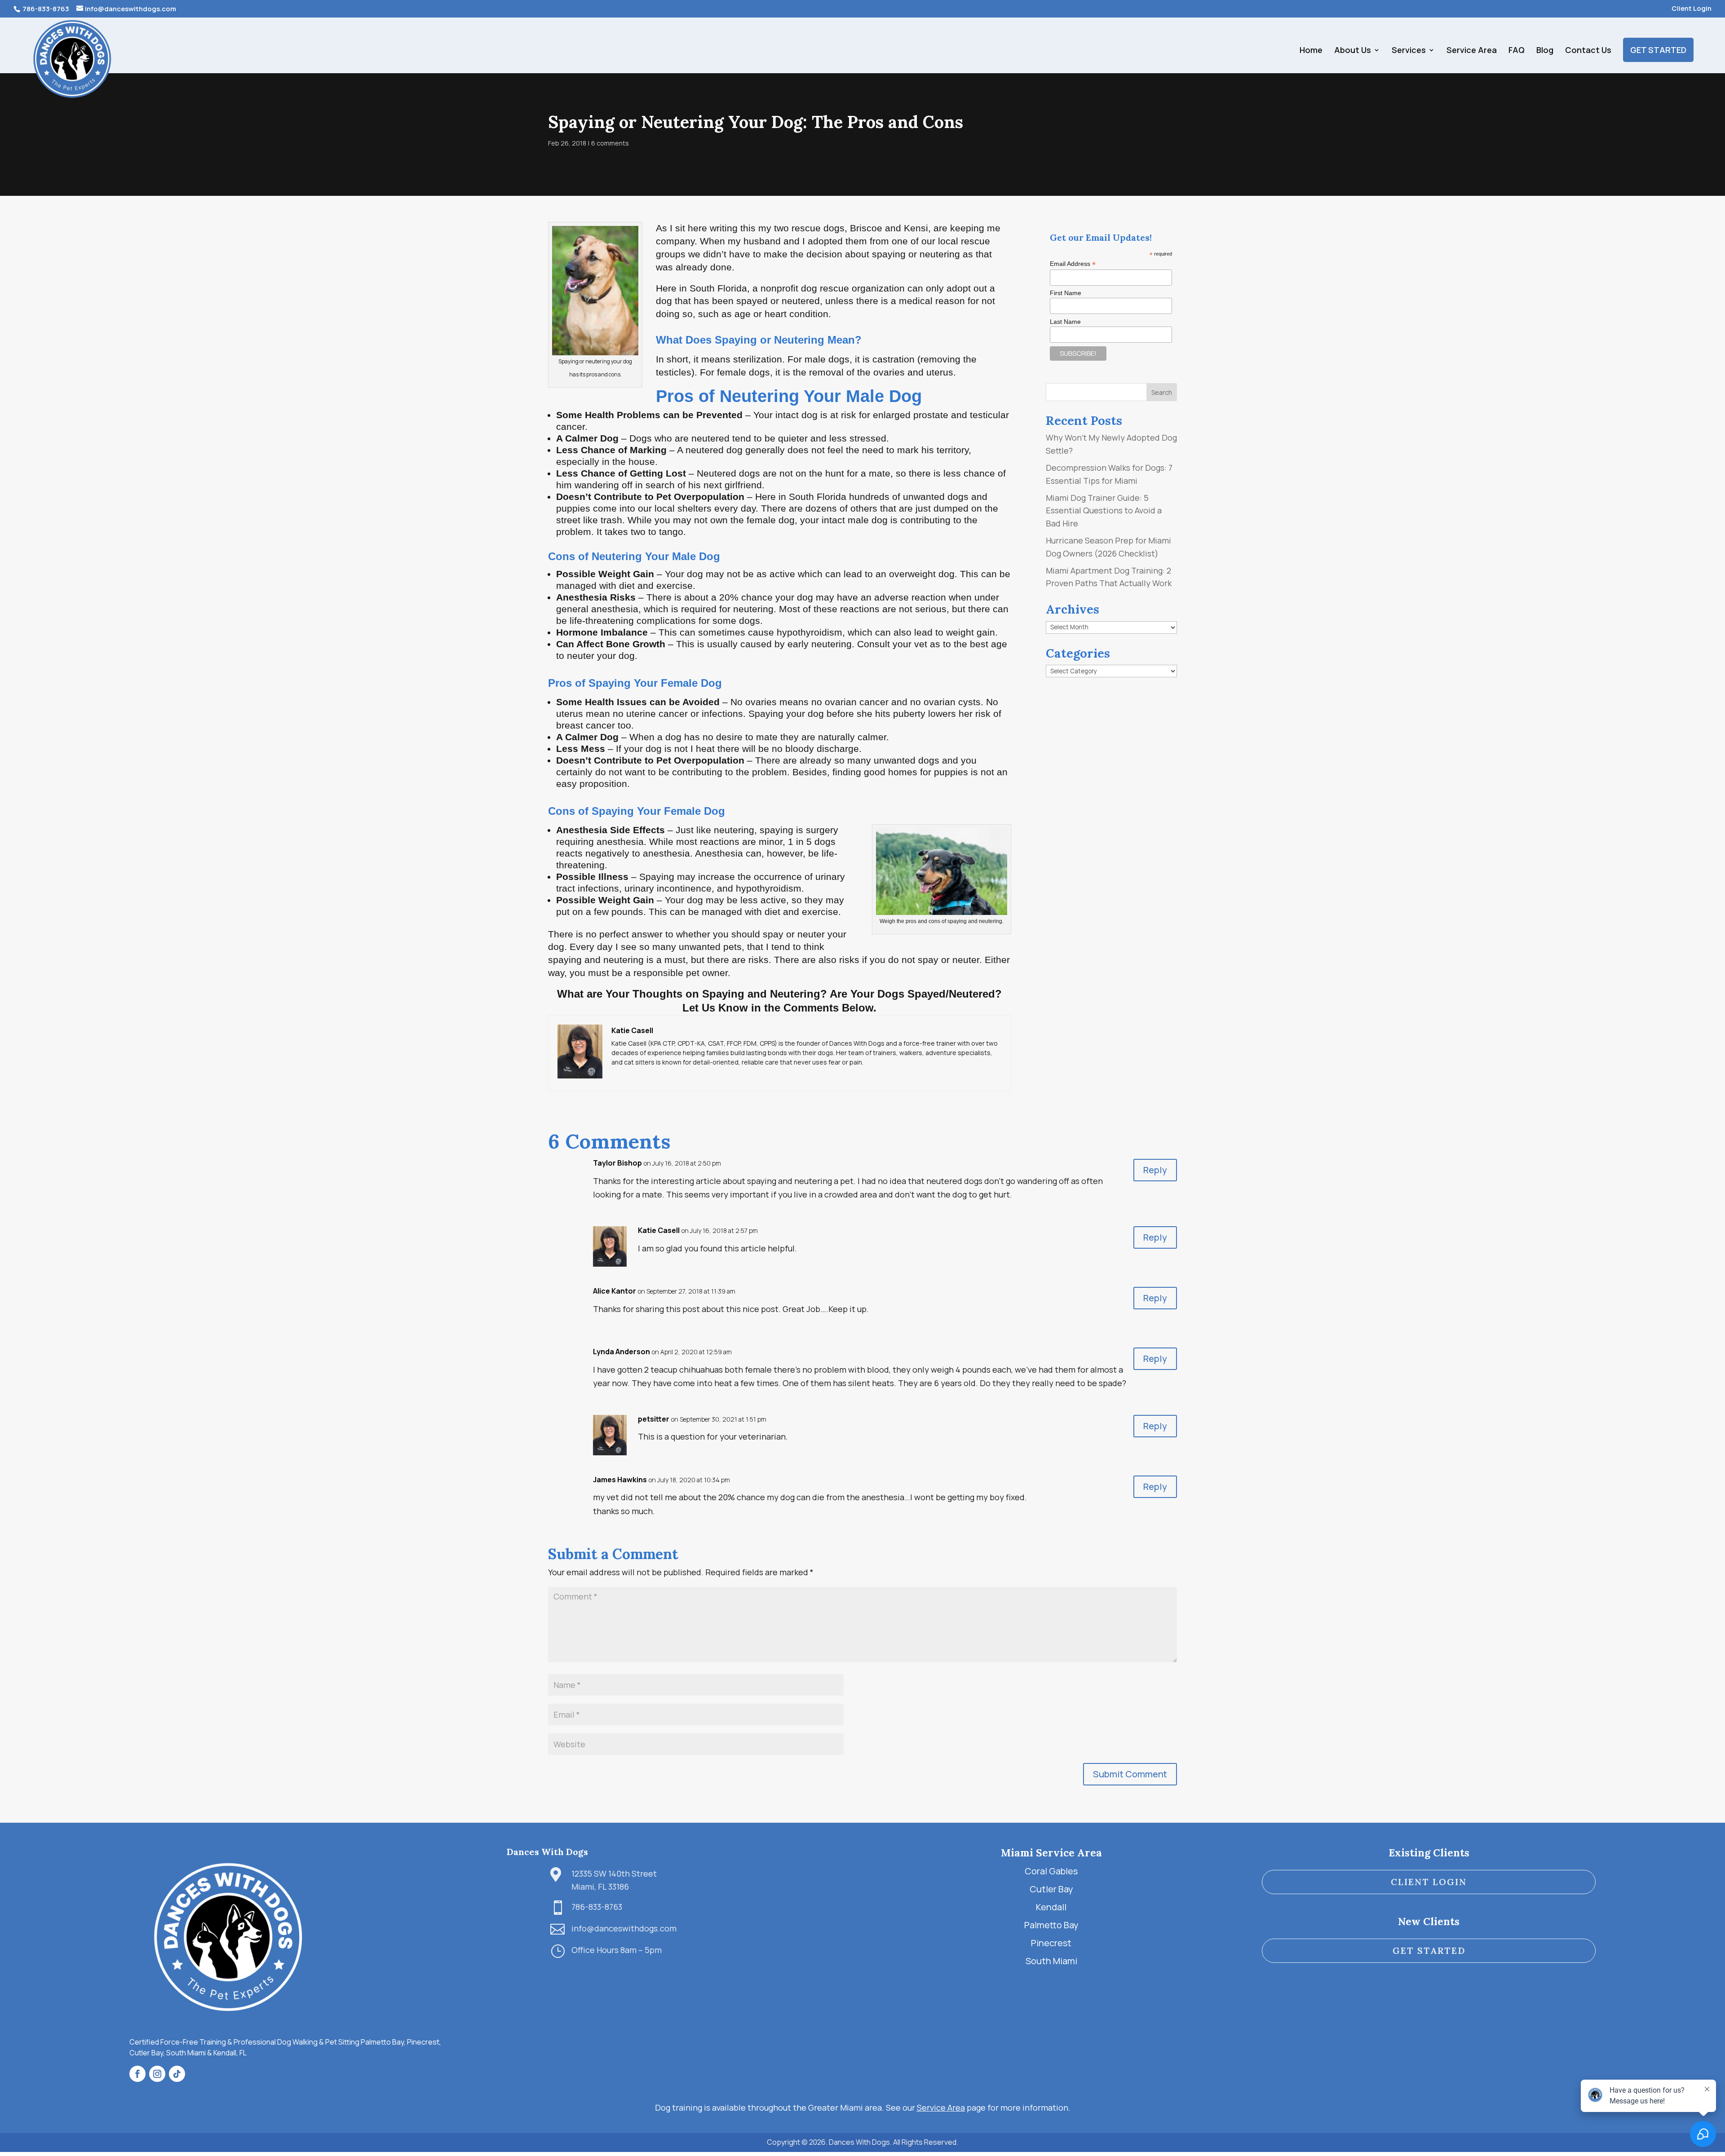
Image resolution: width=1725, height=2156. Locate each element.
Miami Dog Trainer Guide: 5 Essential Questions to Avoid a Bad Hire (1104, 511)
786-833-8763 (45, 9)
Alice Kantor (615, 1291)
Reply (1155, 1170)
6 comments (610, 143)
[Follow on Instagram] (157, 2074)
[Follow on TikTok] (177, 2074)
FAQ (1517, 51)
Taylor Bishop (617, 1163)
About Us (1353, 51)
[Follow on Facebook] (137, 2074)
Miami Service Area (1051, 1853)
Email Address (1073, 264)
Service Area (1472, 51)
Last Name (1065, 322)
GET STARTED (1658, 50)
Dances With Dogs (547, 1852)
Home (1311, 51)
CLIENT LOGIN (1429, 1882)
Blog (1545, 51)
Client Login (1692, 9)
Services (1409, 51)
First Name (1066, 293)
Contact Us (1588, 51)
